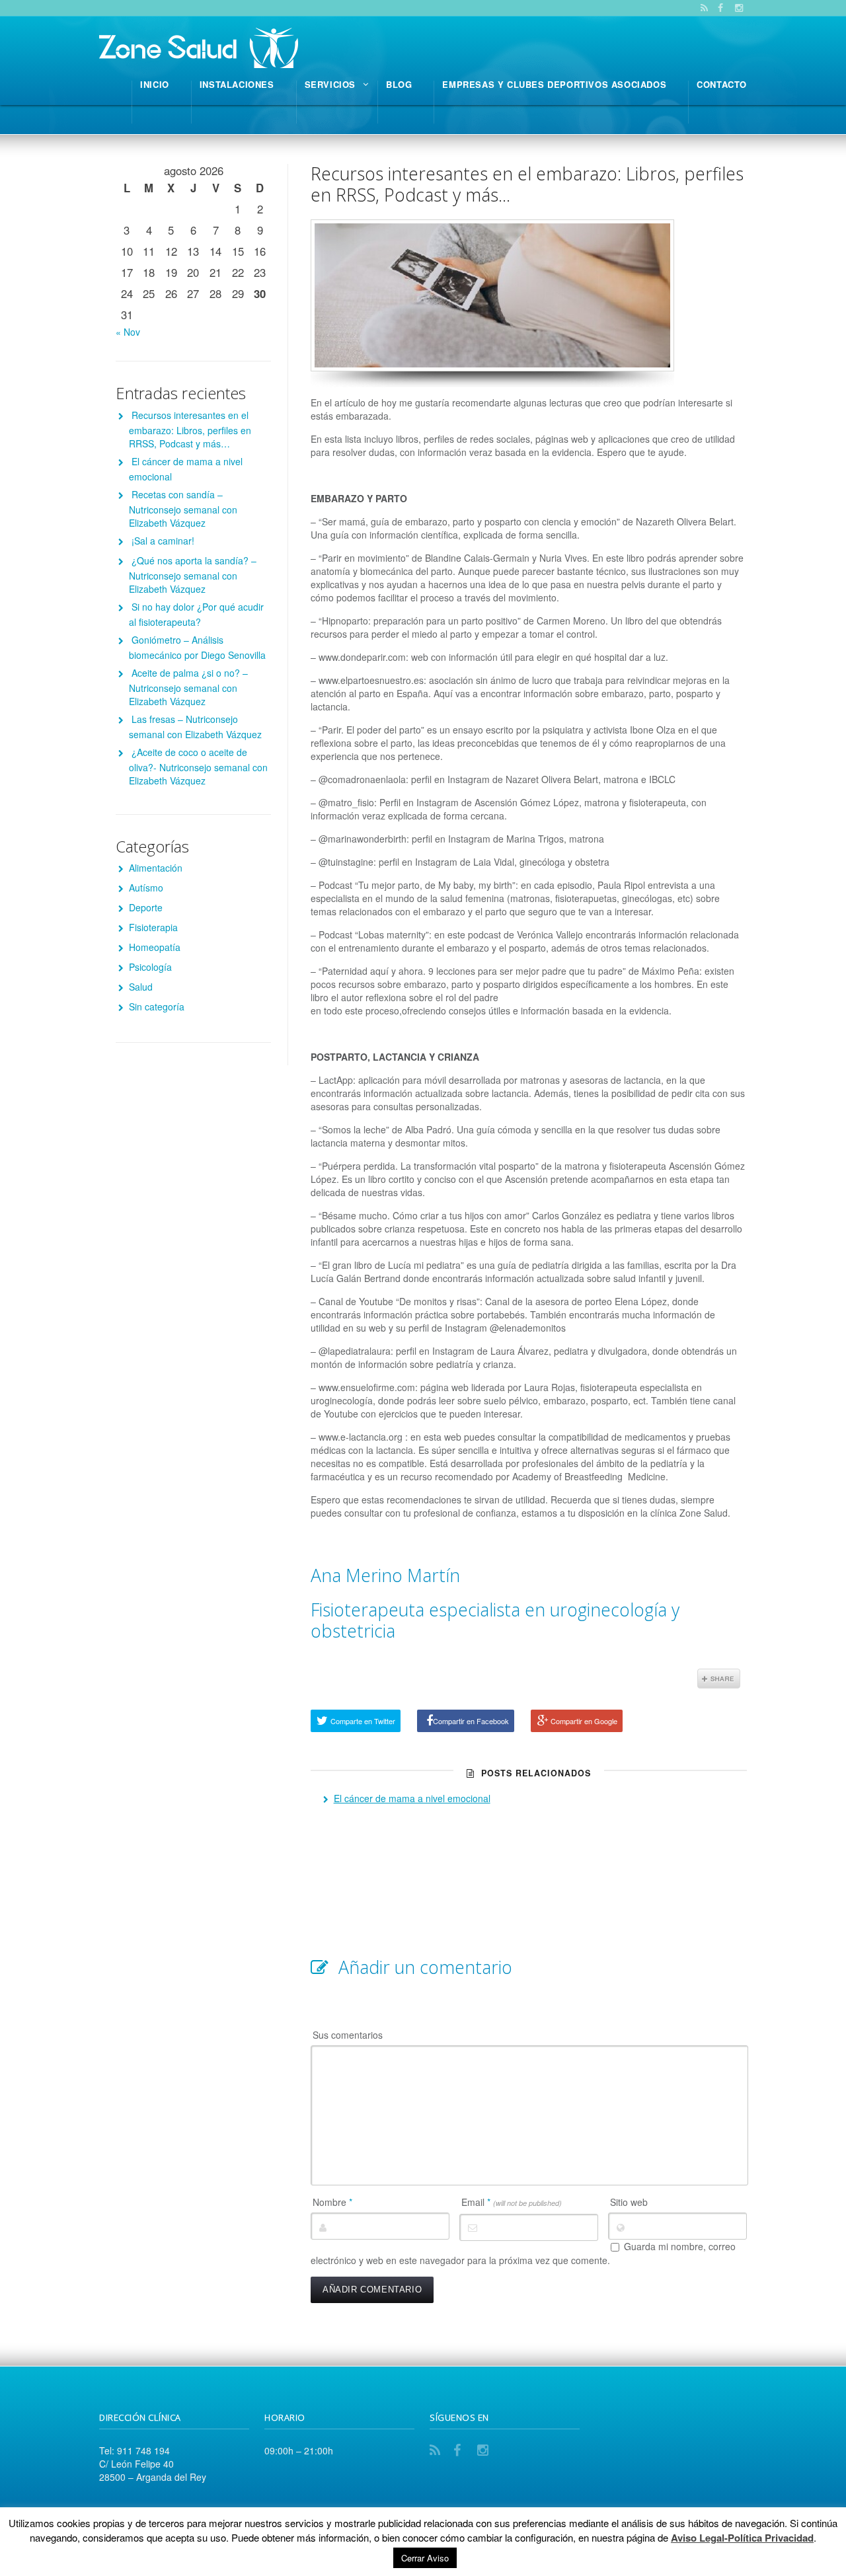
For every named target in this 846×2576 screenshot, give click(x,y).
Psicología (150, 967)
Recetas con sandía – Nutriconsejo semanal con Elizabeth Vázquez (183, 509)
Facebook (461, 2450)
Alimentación (156, 868)
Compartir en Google (584, 1721)
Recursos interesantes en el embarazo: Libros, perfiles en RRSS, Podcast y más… (527, 184)
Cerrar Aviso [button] (425, 2558)
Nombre (332, 2202)
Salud (141, 987)
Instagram (485, 2450)
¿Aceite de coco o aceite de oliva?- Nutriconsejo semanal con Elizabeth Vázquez (198, 766)
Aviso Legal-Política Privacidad (742, 2538)
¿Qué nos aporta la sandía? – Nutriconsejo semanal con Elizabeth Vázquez (193, 575)
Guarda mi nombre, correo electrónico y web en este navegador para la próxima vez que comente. (523, 2254)
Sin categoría (157, 1006)
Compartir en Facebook (471, 1721)
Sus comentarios (348, 2035)
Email (512, 2202)
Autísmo (146, 888)
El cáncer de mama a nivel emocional (412, 1798)
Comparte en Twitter (363, 1721)
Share (719, 1679)
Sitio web (629, 2202)
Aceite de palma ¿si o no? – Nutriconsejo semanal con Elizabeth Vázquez (188, 687)
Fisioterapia (153, 927)
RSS (438, 2450)
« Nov (128, 332)
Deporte (146, 907)
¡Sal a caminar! (163, 541)
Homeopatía (155, 947)
